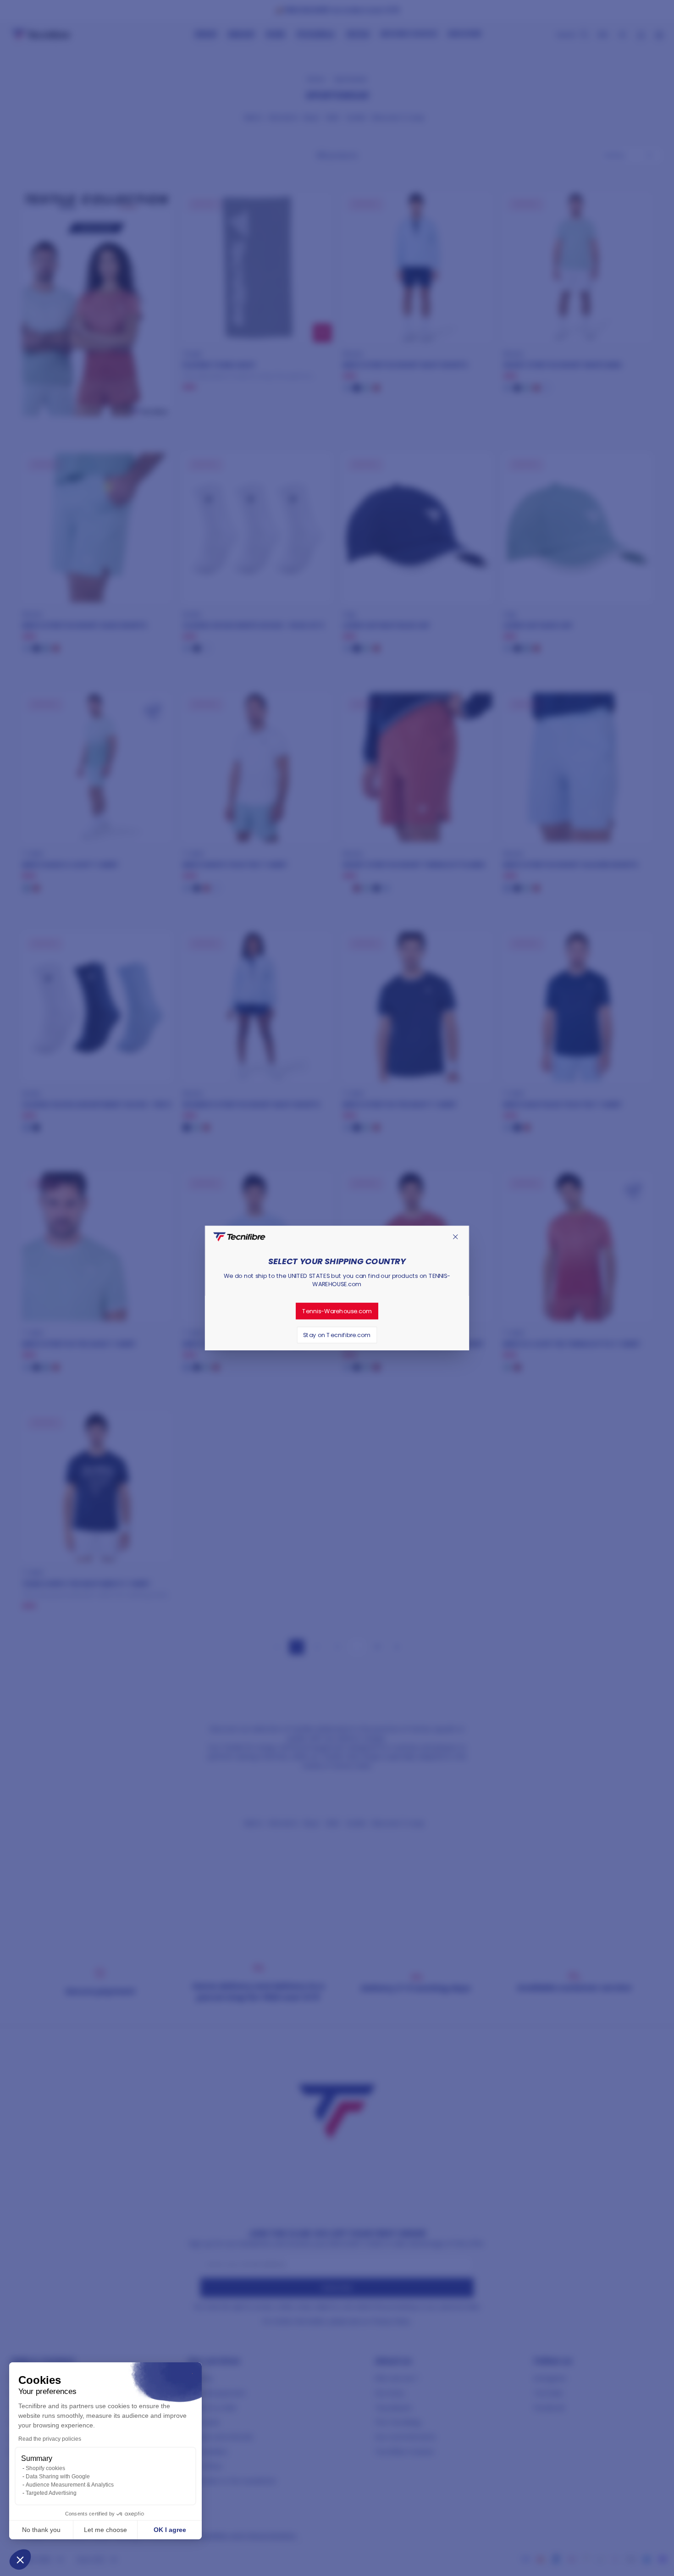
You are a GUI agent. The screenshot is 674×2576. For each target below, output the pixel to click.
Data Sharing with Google (58, 2476)
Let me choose (105, 2530)
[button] (20, 2559)
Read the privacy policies (50, 2439)
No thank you (41, 2530)
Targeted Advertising (51, 2493)
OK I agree (170, 2530)
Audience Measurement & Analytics (70, 2485)
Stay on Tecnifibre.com (337, 1335)
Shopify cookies (45, 2468)
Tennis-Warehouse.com (337, 1311)
